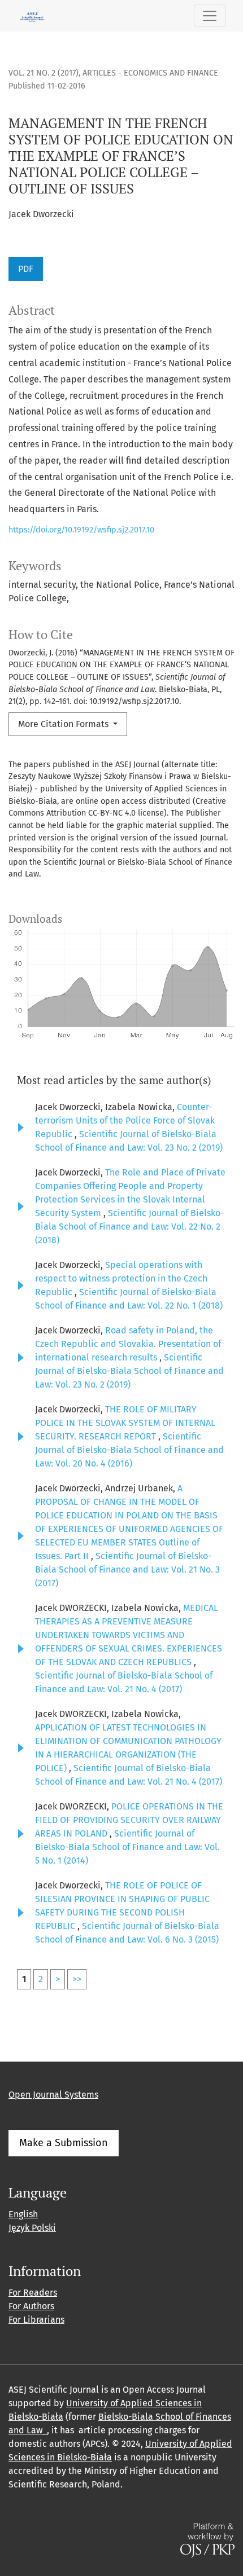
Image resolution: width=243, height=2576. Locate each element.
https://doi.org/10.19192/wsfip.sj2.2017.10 (81, 530)
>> (77, 1979)
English (23, 2214)
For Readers (33, 2293)
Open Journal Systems (53, 2095)
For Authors (31, 2306)
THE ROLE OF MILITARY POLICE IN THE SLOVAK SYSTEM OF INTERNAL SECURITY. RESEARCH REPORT (125, 1423)
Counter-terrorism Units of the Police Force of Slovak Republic (125, 1120)
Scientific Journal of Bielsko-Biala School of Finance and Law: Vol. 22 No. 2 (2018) (129, 1227)
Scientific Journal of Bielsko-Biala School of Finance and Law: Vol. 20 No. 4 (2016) (129, 1450)
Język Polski (32, 2228)
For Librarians (36, 2320)
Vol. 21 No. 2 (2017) (44, 73)
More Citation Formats (64, 724)
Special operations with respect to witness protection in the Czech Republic (121, 1278)
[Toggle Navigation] (210, 16)
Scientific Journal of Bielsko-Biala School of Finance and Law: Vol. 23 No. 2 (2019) (129, 1371)
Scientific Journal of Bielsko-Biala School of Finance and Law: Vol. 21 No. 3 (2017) (127, 1569)
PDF (26, 269)
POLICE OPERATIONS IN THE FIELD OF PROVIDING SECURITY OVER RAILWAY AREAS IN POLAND (129, 1820)
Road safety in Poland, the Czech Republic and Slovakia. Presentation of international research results (128, 1344)
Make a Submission (64, 2143)
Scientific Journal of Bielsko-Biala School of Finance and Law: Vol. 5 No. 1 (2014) (127, 1847)
